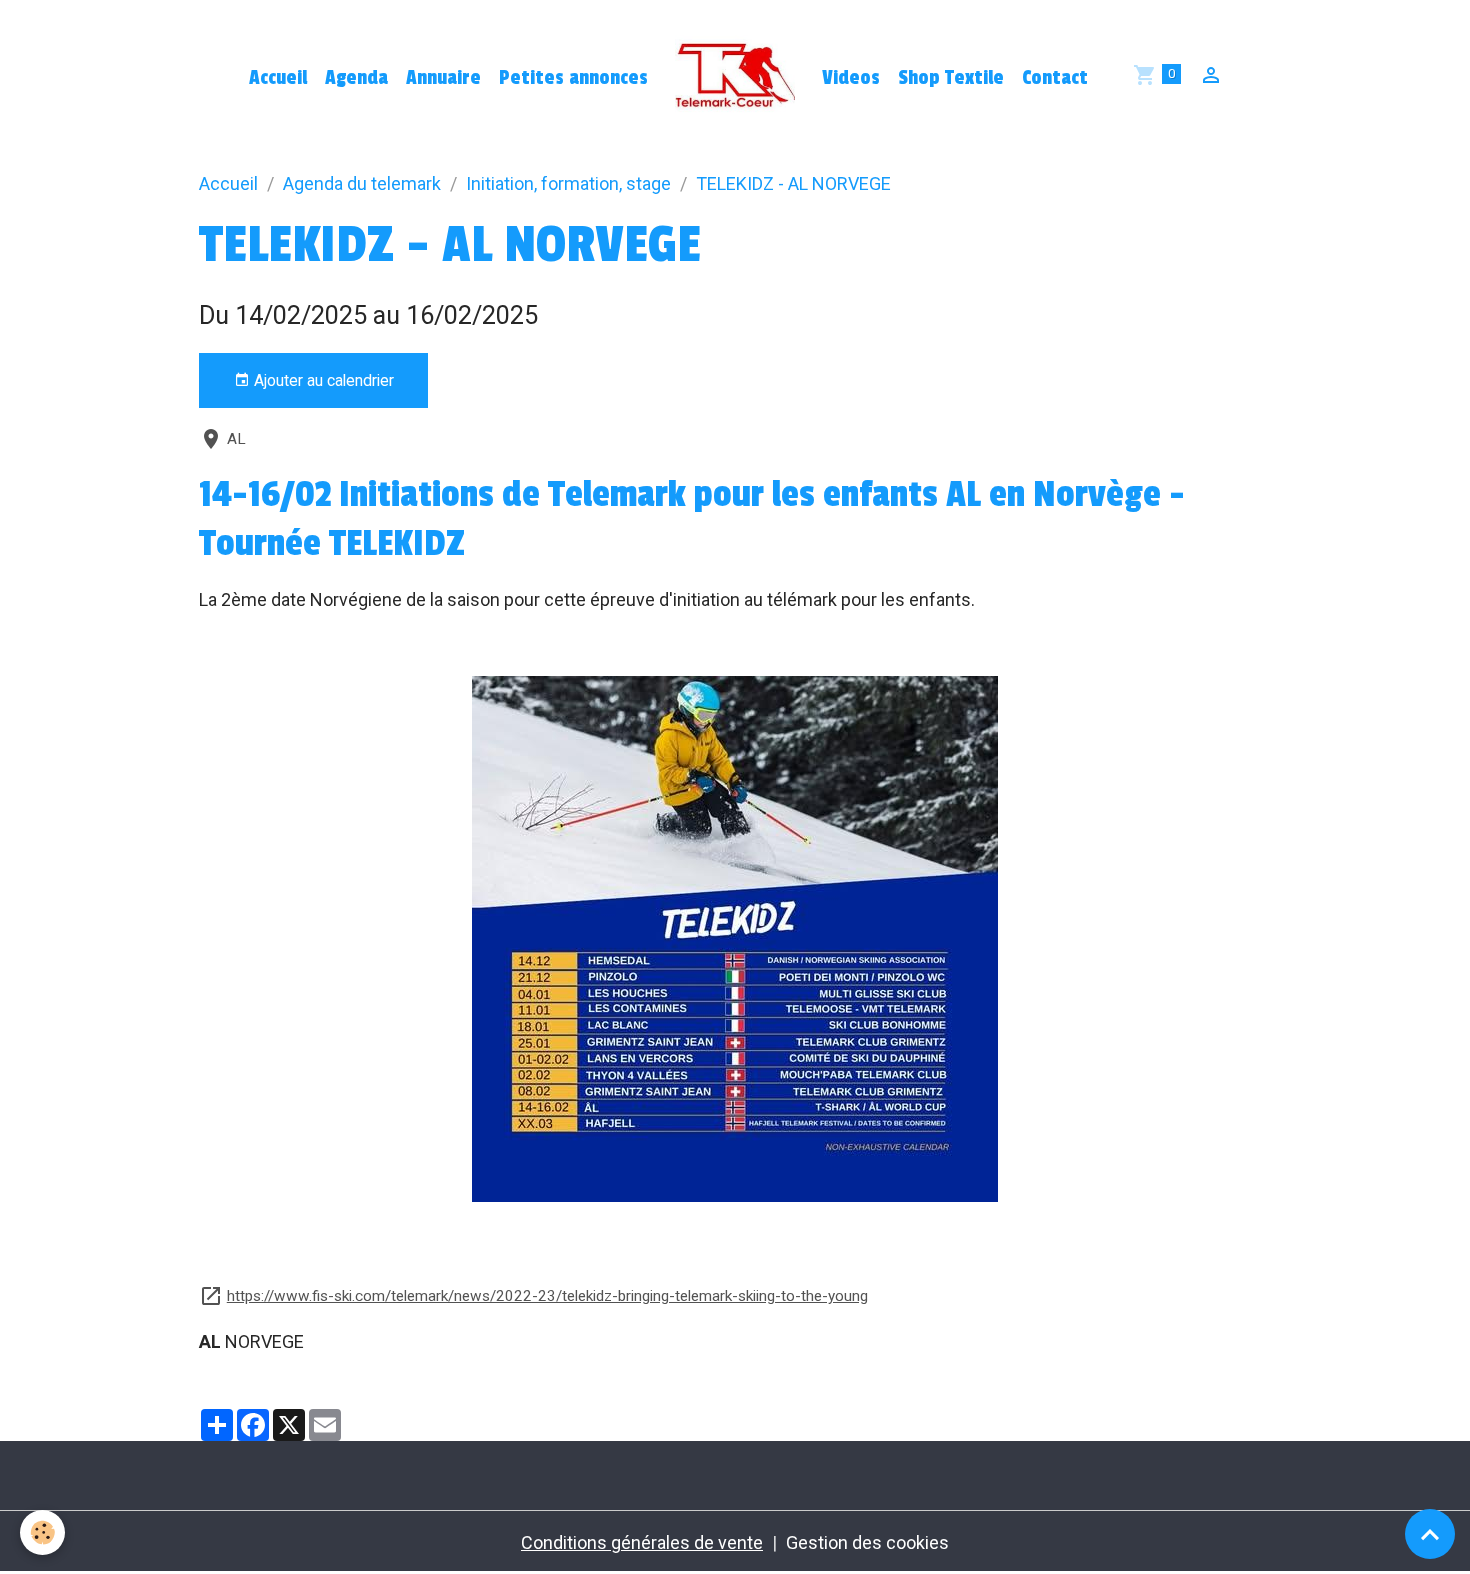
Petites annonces (573, 78)
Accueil (278, 78)
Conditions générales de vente (642, 1542)
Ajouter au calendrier (322, 380)
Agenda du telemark (362, 183)
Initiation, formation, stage (568, 183)
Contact (1055, 78)
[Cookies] (42, 1532)
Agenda (356, 78)
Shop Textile (951, 78)
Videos (851, 78)
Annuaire (443, 78)
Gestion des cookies (867, 1542)
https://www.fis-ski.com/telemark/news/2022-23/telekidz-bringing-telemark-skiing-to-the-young (547, 1296)
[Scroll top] (1430, 1534)
